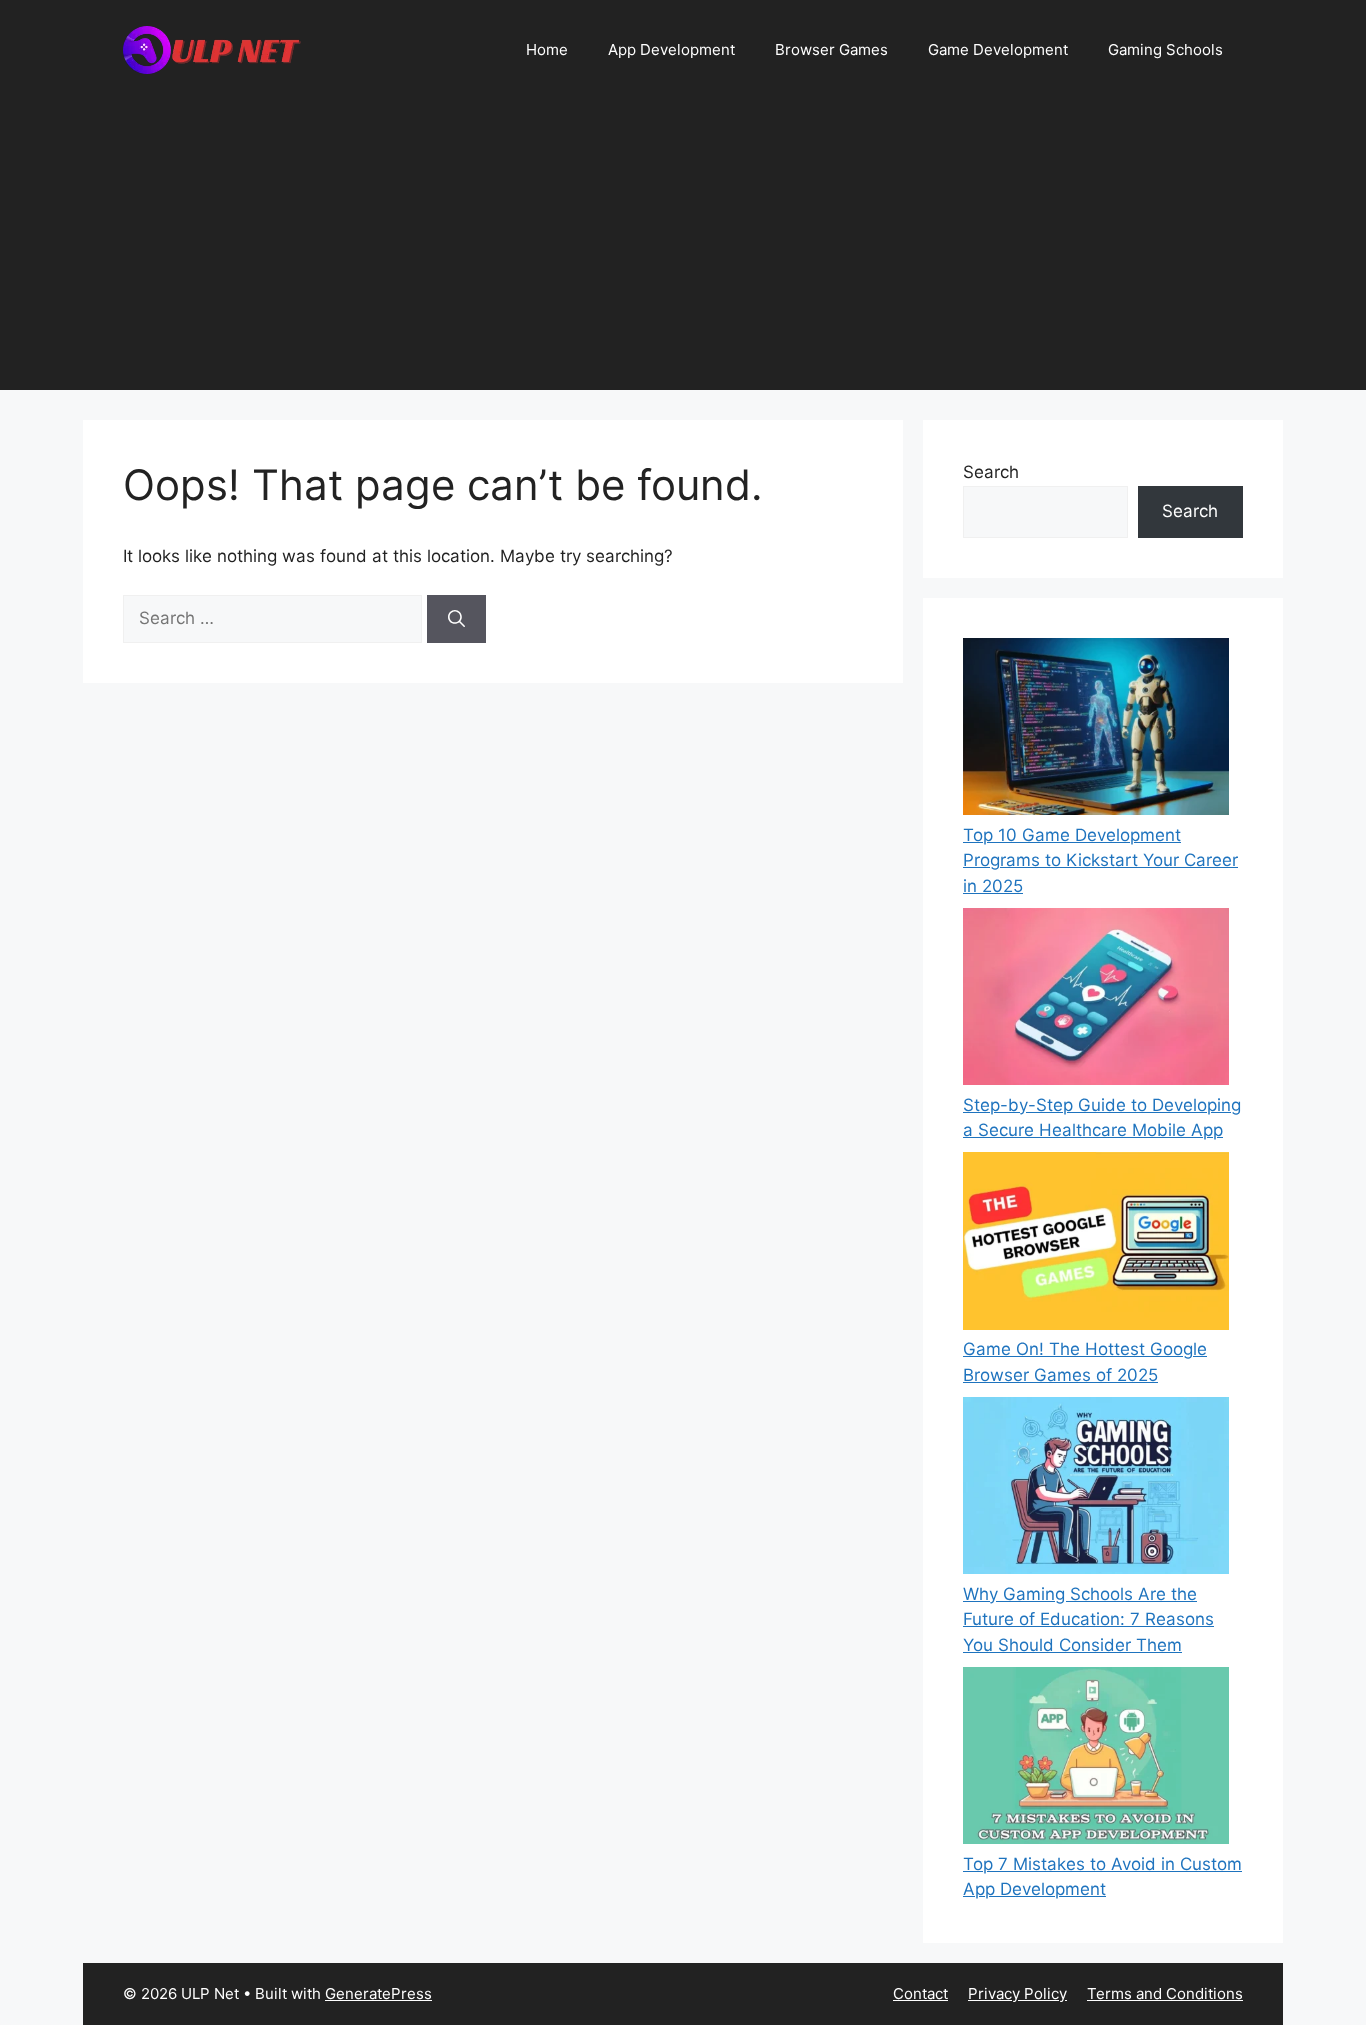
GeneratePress (378, 1993)
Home (547, 49)
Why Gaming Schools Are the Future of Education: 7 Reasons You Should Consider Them (1088, 1619)
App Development (671, 49)
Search (991, 472)
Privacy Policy (1017, 1993)
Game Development (998, 49)
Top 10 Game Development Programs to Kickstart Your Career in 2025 (1100, 860)
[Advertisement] (683, 250)
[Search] (456, 619)
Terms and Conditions (1165, 1993)
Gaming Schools (1165, 49)
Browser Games (831, 49)
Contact (920, 1993)
